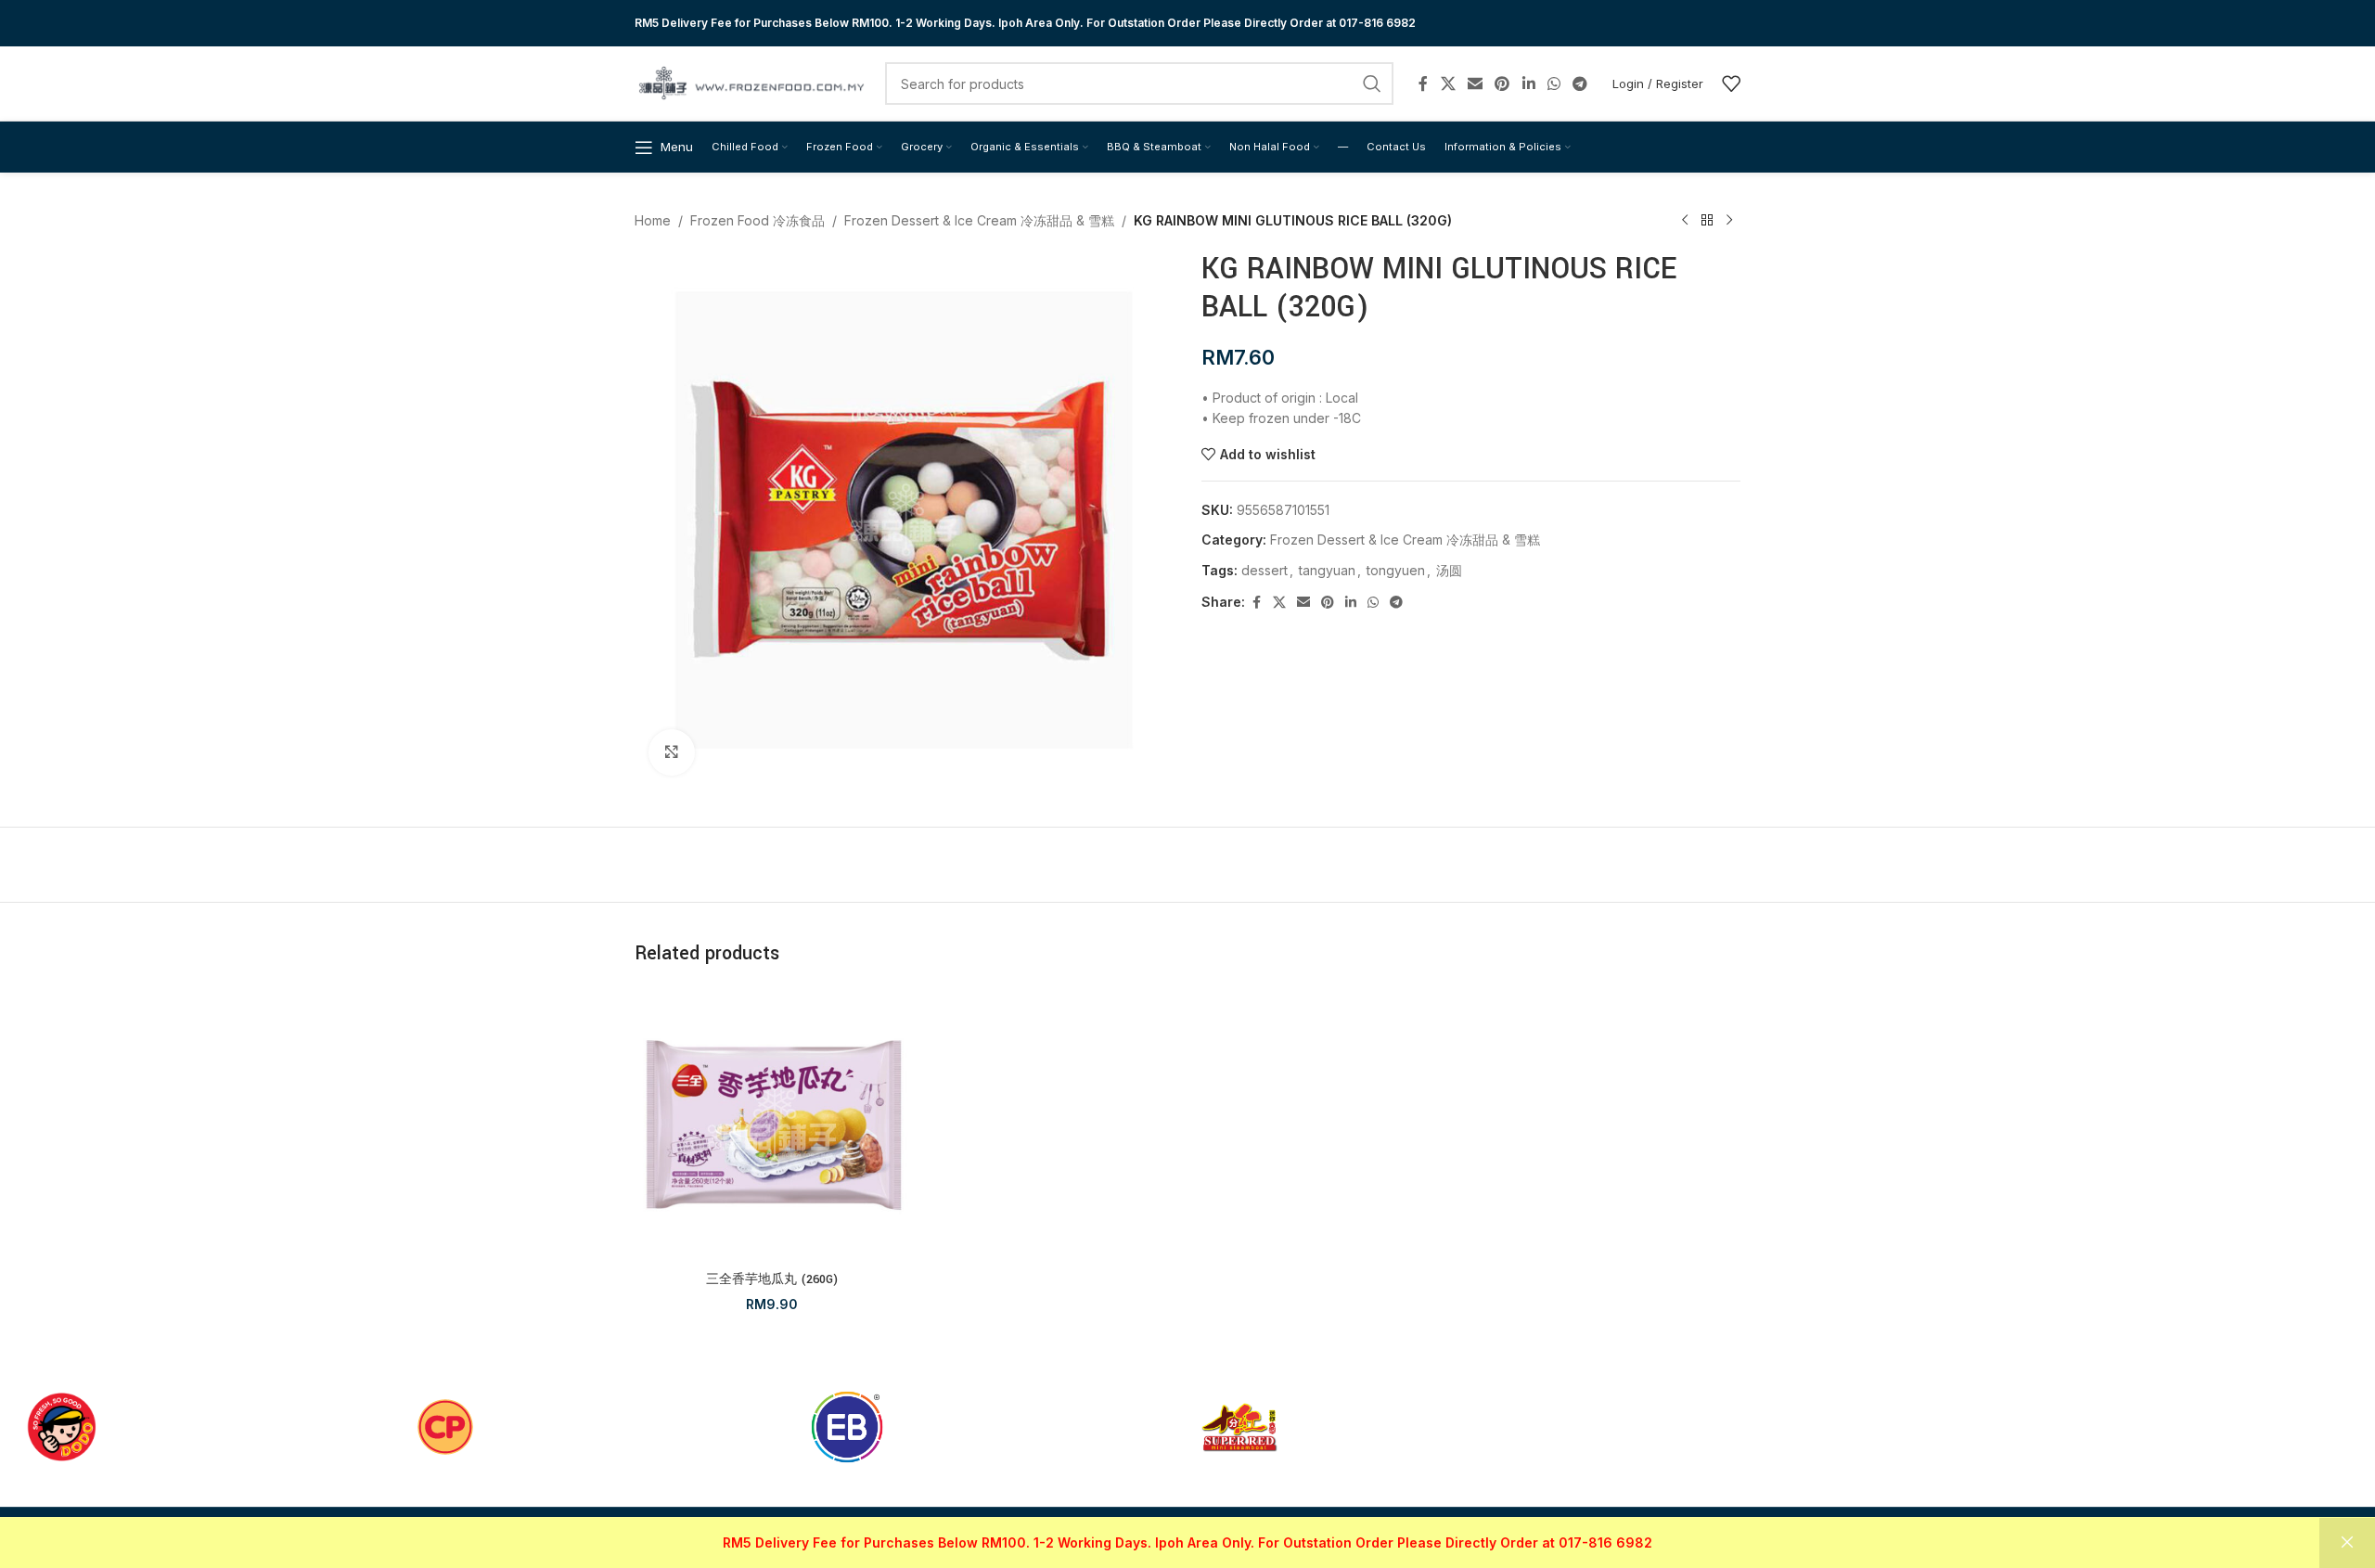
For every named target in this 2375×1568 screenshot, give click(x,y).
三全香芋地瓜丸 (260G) (772, 1279)
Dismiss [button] (2347, 1543)
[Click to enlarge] (672, 752)
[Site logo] (751, 82)
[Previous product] (1685, 221)
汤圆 (1449, 570)
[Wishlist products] (1731, 84)
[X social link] (1448, 84)
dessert (1265, 570)
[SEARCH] (1372, 84)
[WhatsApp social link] (1553, 84)
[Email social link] (1475, 84)
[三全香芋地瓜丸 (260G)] (772, 1125)
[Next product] (1729, 221)
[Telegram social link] (1580, 84)
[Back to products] (1707, 221)
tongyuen (1396, 570)
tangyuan (1327, 570)
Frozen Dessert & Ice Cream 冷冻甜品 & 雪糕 (979, 220)
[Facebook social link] (1423, 84)
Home (653, 220)
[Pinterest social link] (1502, 84)
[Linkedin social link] (1528, 84)
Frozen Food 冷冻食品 (757, 220)
